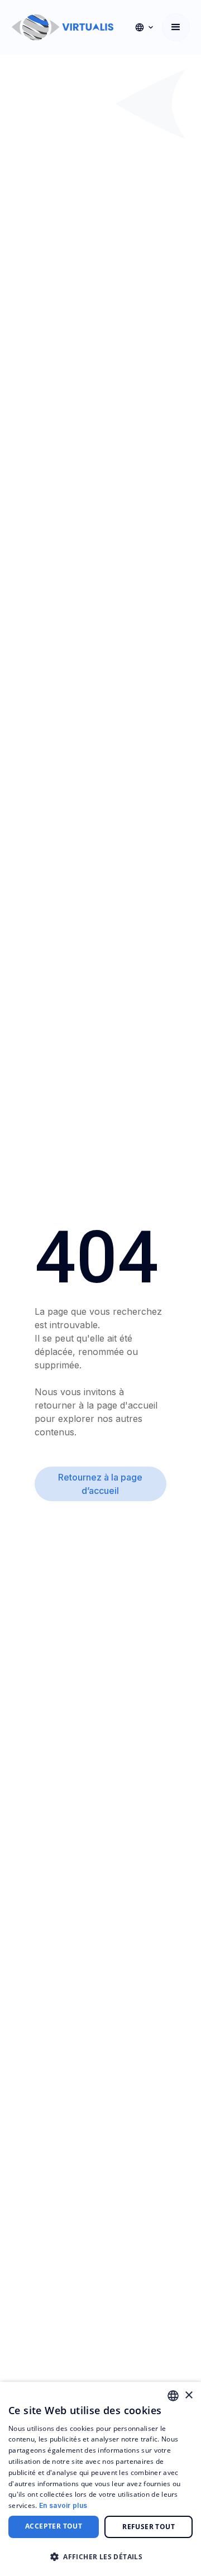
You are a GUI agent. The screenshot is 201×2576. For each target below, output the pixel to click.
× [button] (188, 2395)
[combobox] (173, 2396)
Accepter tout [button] (54, 2526)
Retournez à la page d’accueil (100, 1484)
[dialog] (100, 2479)
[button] (144, 27)
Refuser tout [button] (149, 2527)
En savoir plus (63, 2505)
